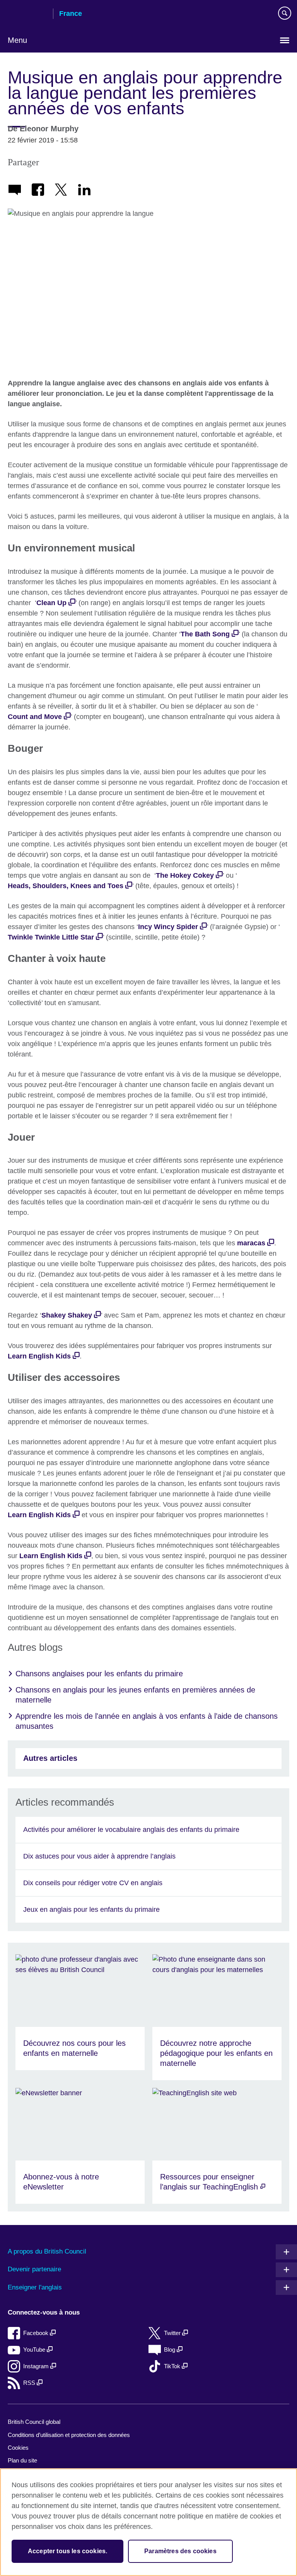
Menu (17, 40)
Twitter (173, 2333)
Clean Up (51, 603)
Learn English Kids (39, 1356)
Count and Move (35, 717)
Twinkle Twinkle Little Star (51, 937)
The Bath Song (205, 634)
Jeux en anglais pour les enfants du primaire (91, 1910)
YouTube (35, 2350)
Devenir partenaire (34, 2269)
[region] (148, 2522)
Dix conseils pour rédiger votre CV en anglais (93, 1883)
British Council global (34, 2422)
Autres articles (50, 1758)
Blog (170, 2350)
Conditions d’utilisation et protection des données (69, 2435)
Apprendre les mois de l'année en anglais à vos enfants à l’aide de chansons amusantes (147, 1721)
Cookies (18, 2448)
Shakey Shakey (67, 1315)
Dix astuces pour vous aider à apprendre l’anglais (99, 1856)
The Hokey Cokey (185, 875)
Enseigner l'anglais (35, 2287)
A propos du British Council (47, 2251)
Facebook (37, 2333)
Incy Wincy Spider (168, 927)
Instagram (37, 2366)
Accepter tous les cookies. (67, 2551)
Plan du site (22, 2460)
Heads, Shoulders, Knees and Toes (66, 886)
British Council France (27, 14)
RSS (30, 2383)
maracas (251, 1243)
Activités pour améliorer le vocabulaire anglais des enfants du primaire (131, 1830)
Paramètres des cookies (180, 2551)
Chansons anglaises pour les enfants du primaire (99, 1674)
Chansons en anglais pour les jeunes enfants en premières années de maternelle (135, 1695)
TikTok (173, 2366)
